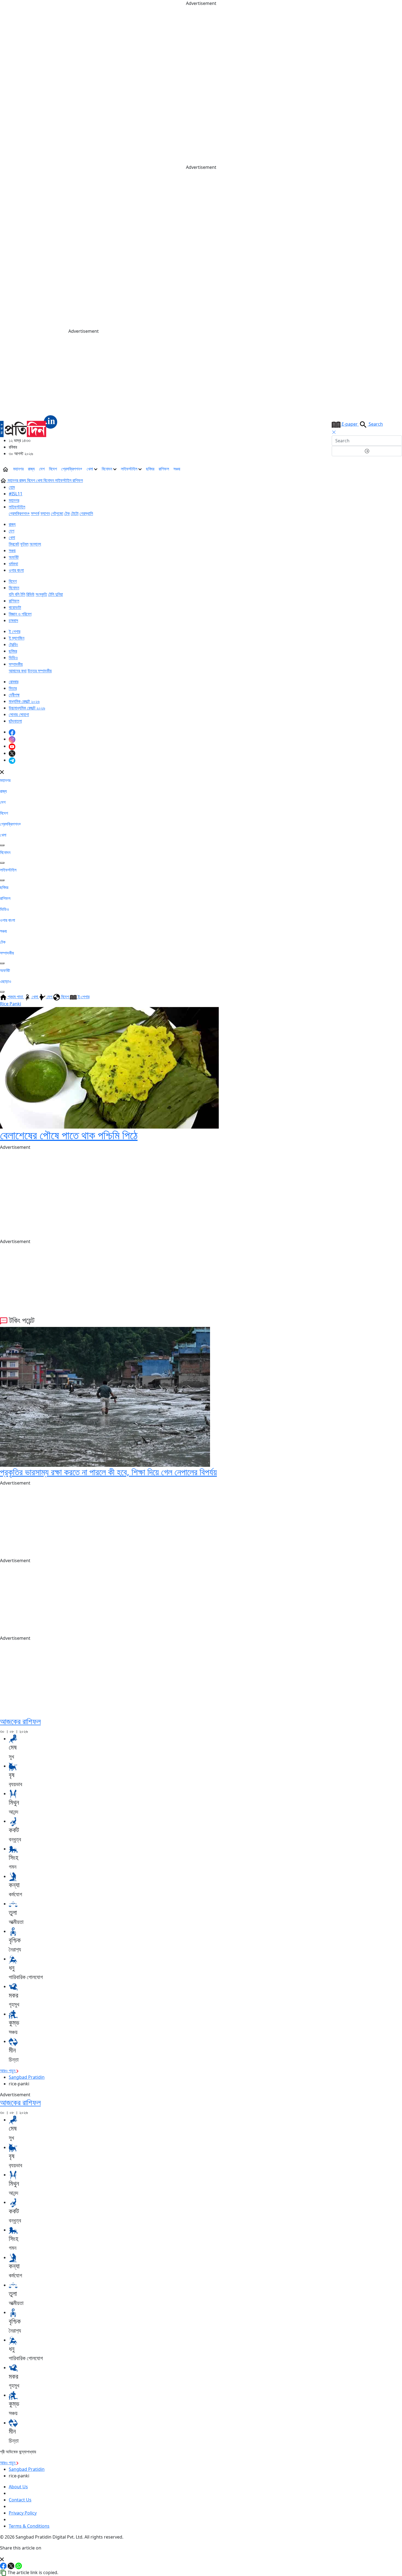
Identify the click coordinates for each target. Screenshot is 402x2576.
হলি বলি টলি (17, 594)
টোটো (75, 513)
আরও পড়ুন (8, 2071)
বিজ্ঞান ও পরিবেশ (20, 614)
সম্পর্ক (35, 513)
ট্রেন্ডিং (13, 644)
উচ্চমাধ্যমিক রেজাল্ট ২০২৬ (27, 708)
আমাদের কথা (18, 671)
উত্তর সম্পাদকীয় (40, 671)
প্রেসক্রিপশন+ (72, 469)
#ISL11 (16, 494)
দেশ (42, 469)
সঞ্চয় (177, 469)
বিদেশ (53, 469)
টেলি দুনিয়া (56, 594)
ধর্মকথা (13, 564)
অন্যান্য (35, 544)
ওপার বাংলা (16, 570)
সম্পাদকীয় (16, 664)
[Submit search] (367, 451)
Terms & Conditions (29, 2526)
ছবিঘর (150, 469)
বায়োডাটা (15, 607)
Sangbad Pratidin (27, 2077)
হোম (12, 487)
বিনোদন (107, 469)
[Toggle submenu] (2, 845)
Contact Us (20, 2500)
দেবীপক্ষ (14, 695)
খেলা (90, 469)
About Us (18, 2487)
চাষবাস (13, 620)
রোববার (14, 682)
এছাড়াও (6, 981)
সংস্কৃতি (41, 594)
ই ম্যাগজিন (17, 638)
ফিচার (13, 688)
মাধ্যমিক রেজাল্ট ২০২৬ (24, 701)
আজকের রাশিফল (20, 1721)
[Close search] (334, 432)
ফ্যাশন (45, 513)
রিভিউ (30, 594)
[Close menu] (2, 772)
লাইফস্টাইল (130, 469)
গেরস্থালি (86, 513)
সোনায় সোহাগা (19, 714)
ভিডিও (13, 658)
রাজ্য (31, 469)
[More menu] (398, 469)
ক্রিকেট (14, 544)
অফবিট (14, 557)
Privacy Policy (23, 2513)
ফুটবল (24, 544)
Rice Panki (11, 1004)
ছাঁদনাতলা (15, 721)
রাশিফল (164, 469)
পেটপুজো (57, 513)
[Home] (29, 426)
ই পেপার (14, 631)
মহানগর (18, 469)
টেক (67, 513)
